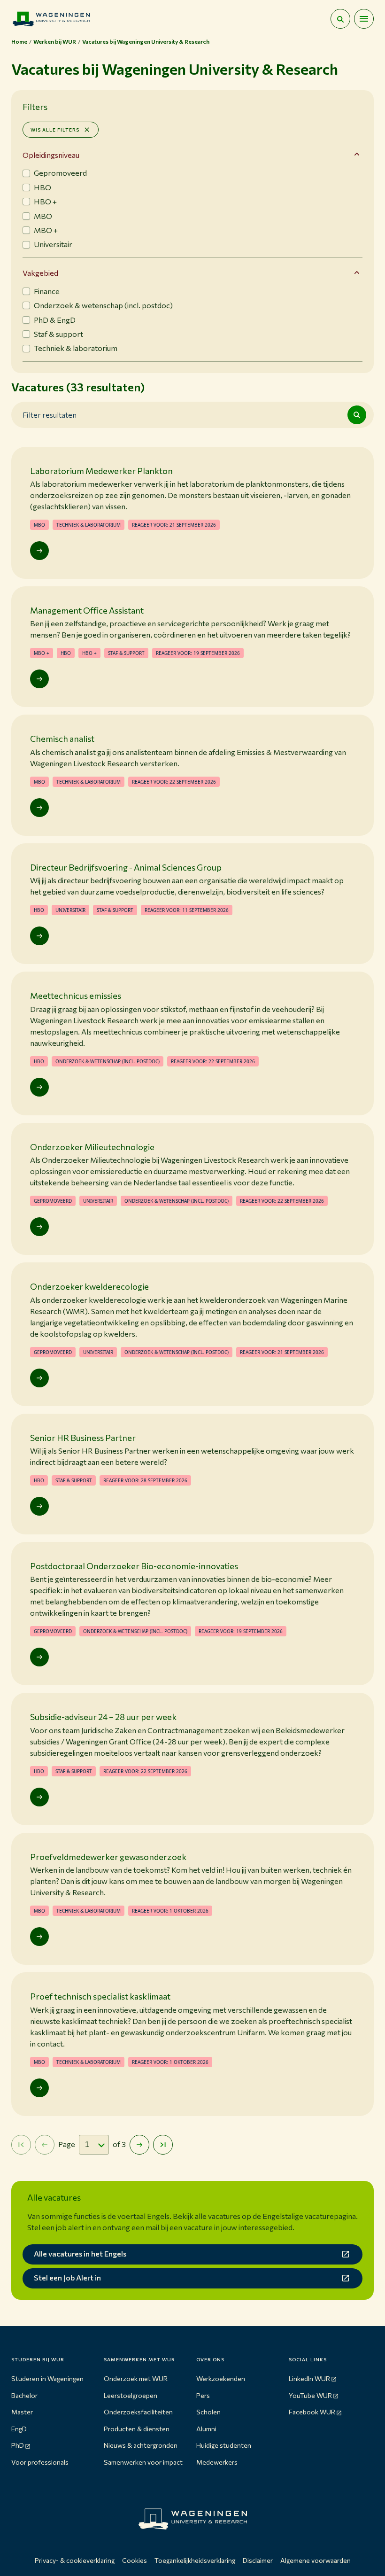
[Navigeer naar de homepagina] (51, 19)
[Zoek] (357, 415)
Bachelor (24, 2395)
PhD (18, 2445)
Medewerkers (217, 2462)
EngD (19, 2429)
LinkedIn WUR (309, 2378)
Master (22, 2412)
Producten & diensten (137, 2429)
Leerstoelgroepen (131, 2395)
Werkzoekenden (221, 2378)
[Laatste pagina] (163, 2145)
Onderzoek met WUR (136, 2378)
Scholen (208, 2412)
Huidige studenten (224, 2445)
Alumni (206, 2429)
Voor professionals (40, 2462)
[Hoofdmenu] (364, 19)
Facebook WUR (312, 2412)
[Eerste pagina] (21, 2145)
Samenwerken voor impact (143, 2462)
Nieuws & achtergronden (141, 2445)
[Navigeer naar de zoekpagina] (340, 19)
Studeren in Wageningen (47, 2378)
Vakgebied (40, 273)
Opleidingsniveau (51, 155)
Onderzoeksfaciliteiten (138, 2412)
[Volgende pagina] (139, 2145)
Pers (203, 2395)
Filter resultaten (50, 414)
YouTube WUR (310, 2395)
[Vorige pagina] (45, 2145)
